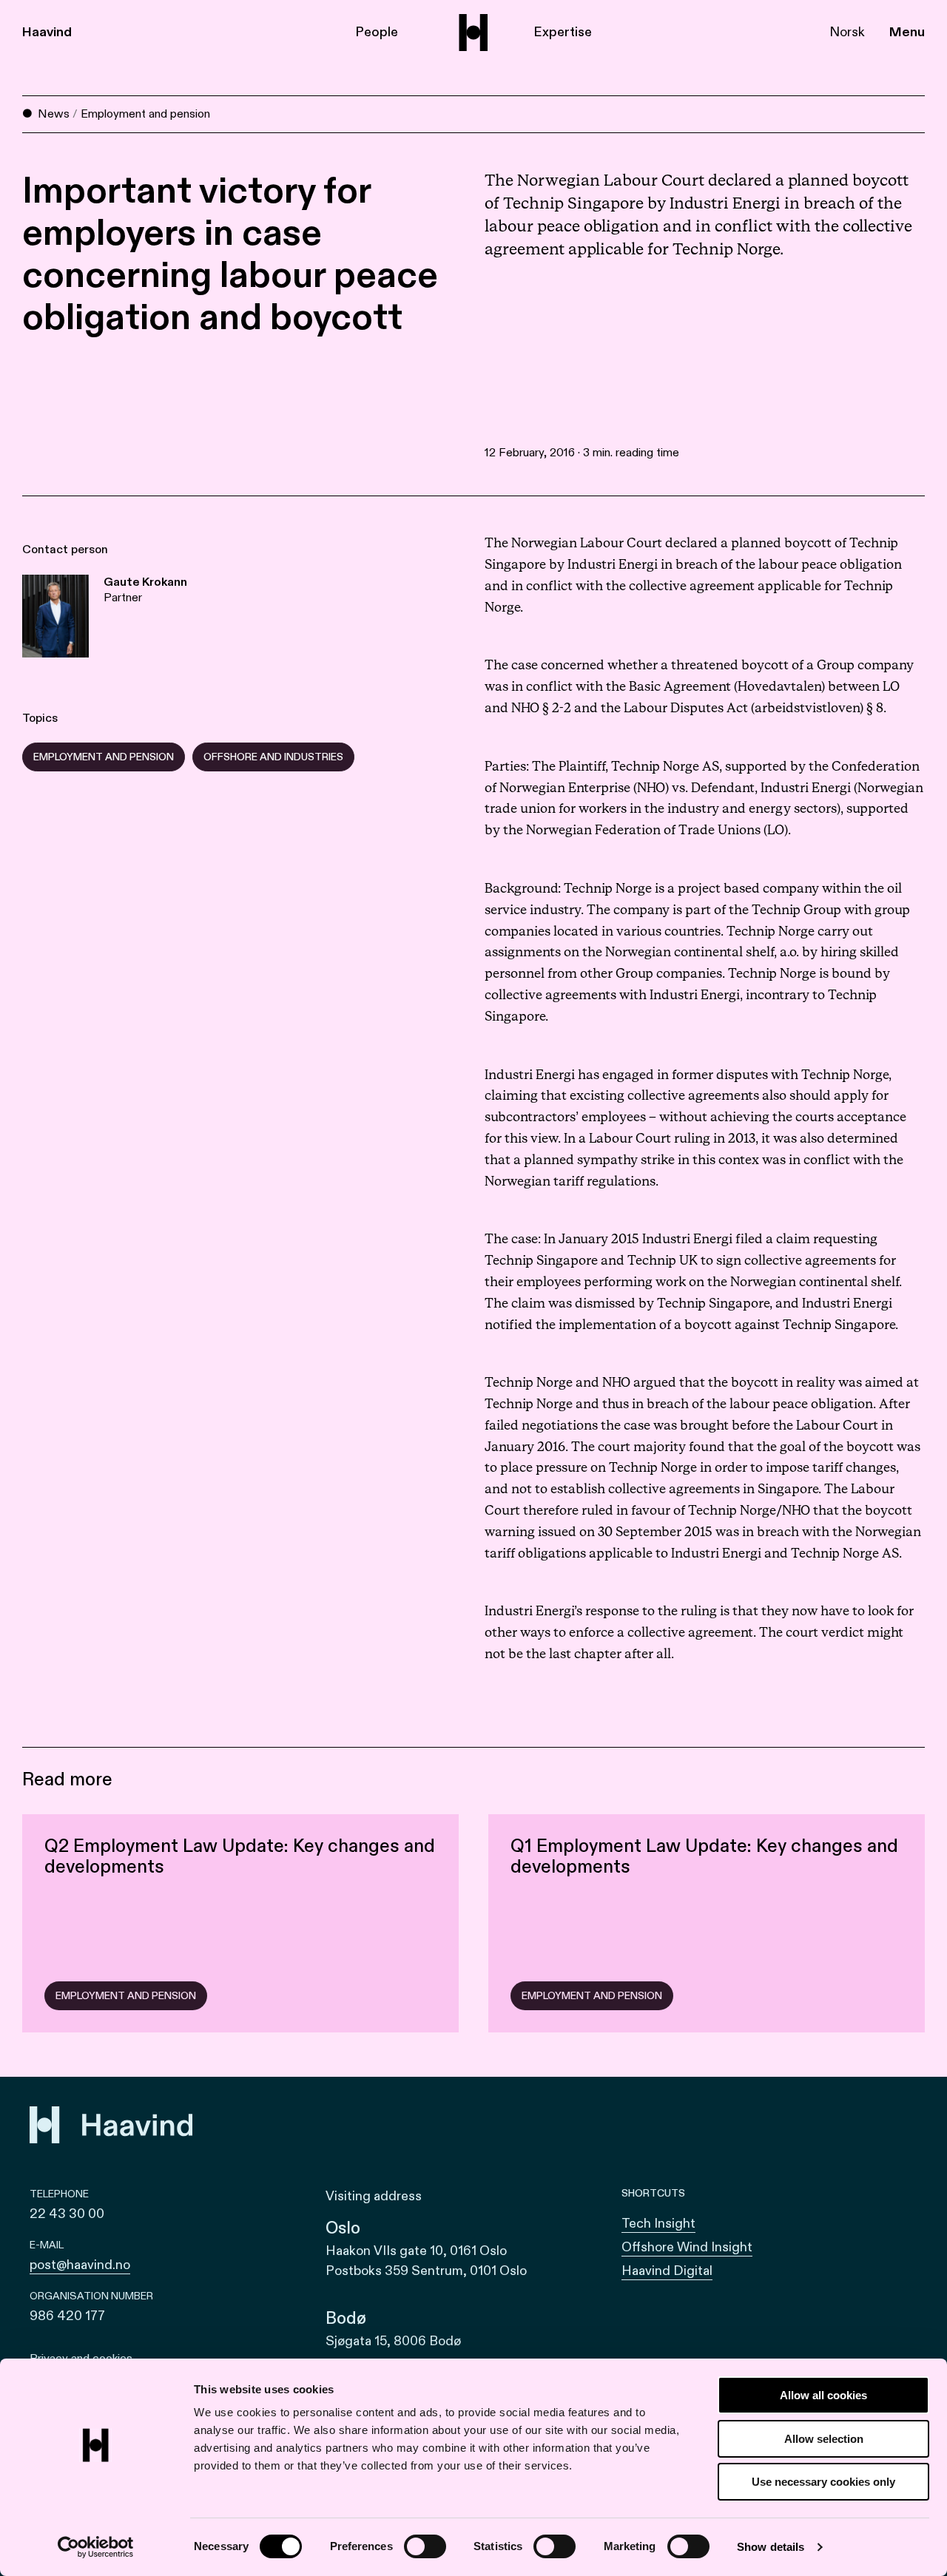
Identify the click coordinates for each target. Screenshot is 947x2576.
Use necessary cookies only (823, 2482)
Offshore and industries (273, 757)
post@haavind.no (80, 2265)
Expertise (563, 32)
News (54, 114)
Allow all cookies (823, 2395)
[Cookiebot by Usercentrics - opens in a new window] (96, 2547)
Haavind (47, 32)
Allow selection (824, 2439)
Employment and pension (145, 114)
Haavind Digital (667, 2271)
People (377, 32)
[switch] (425, 2546)
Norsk (847, 32)
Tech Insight (658, 2224)
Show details (771, 2547)
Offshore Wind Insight (687, 2247)
